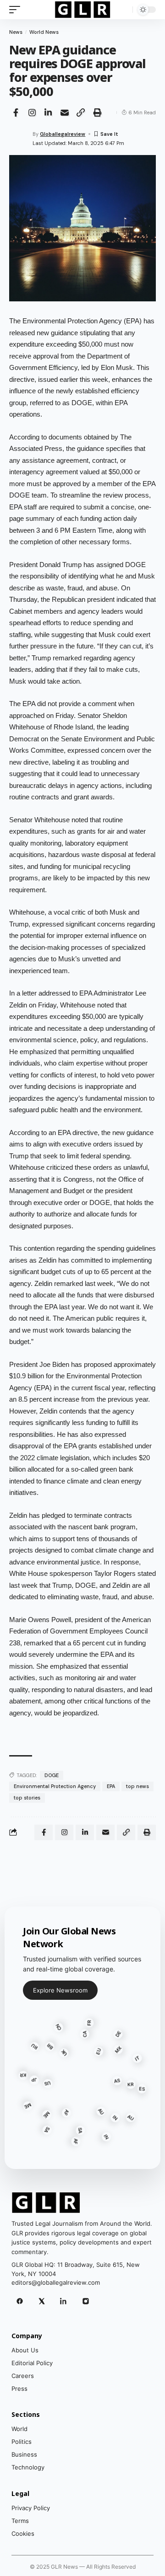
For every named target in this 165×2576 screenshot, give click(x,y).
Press (19, 2389)
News (16, 32)
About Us (25, 2350)
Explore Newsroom (60, 1990)
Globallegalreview (63, 134)
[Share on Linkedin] (48, 112)
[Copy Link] (81, 112)
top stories (27, 1798)
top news (137, 1786)
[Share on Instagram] (32, 112)
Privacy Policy (31, 2508)
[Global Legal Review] (83, 10)
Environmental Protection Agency (55, 1786)
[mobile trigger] (17, 10)
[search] (124, 10)
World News (44, 32)
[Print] (97, 112)
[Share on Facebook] (16, 112)
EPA (111, 1786)
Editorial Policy (32, 2363)
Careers (23, 2376)
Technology (28, 2467)
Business (24, 2454)
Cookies (23, 2533)
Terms (20, 2521)
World (19, 2429)
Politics (22, 2442)
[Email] (65, 112)
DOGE (52, 1775)
